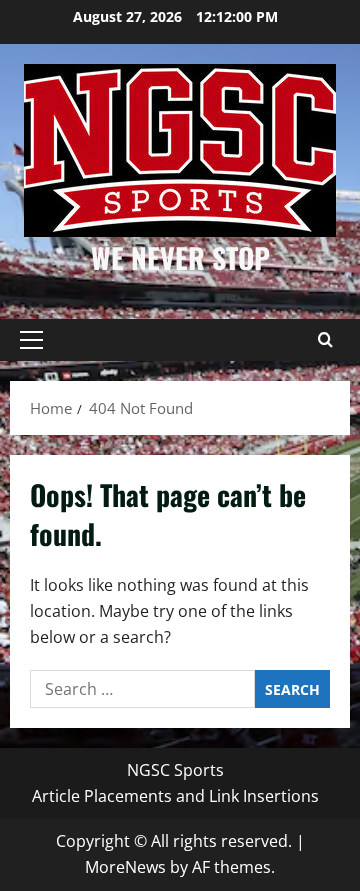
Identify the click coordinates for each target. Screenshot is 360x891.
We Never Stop (180, 257)
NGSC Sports (175, 770)
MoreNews (125, 867)
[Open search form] (325, 340)
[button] (31, 340)
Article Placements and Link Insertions (175, 796)
